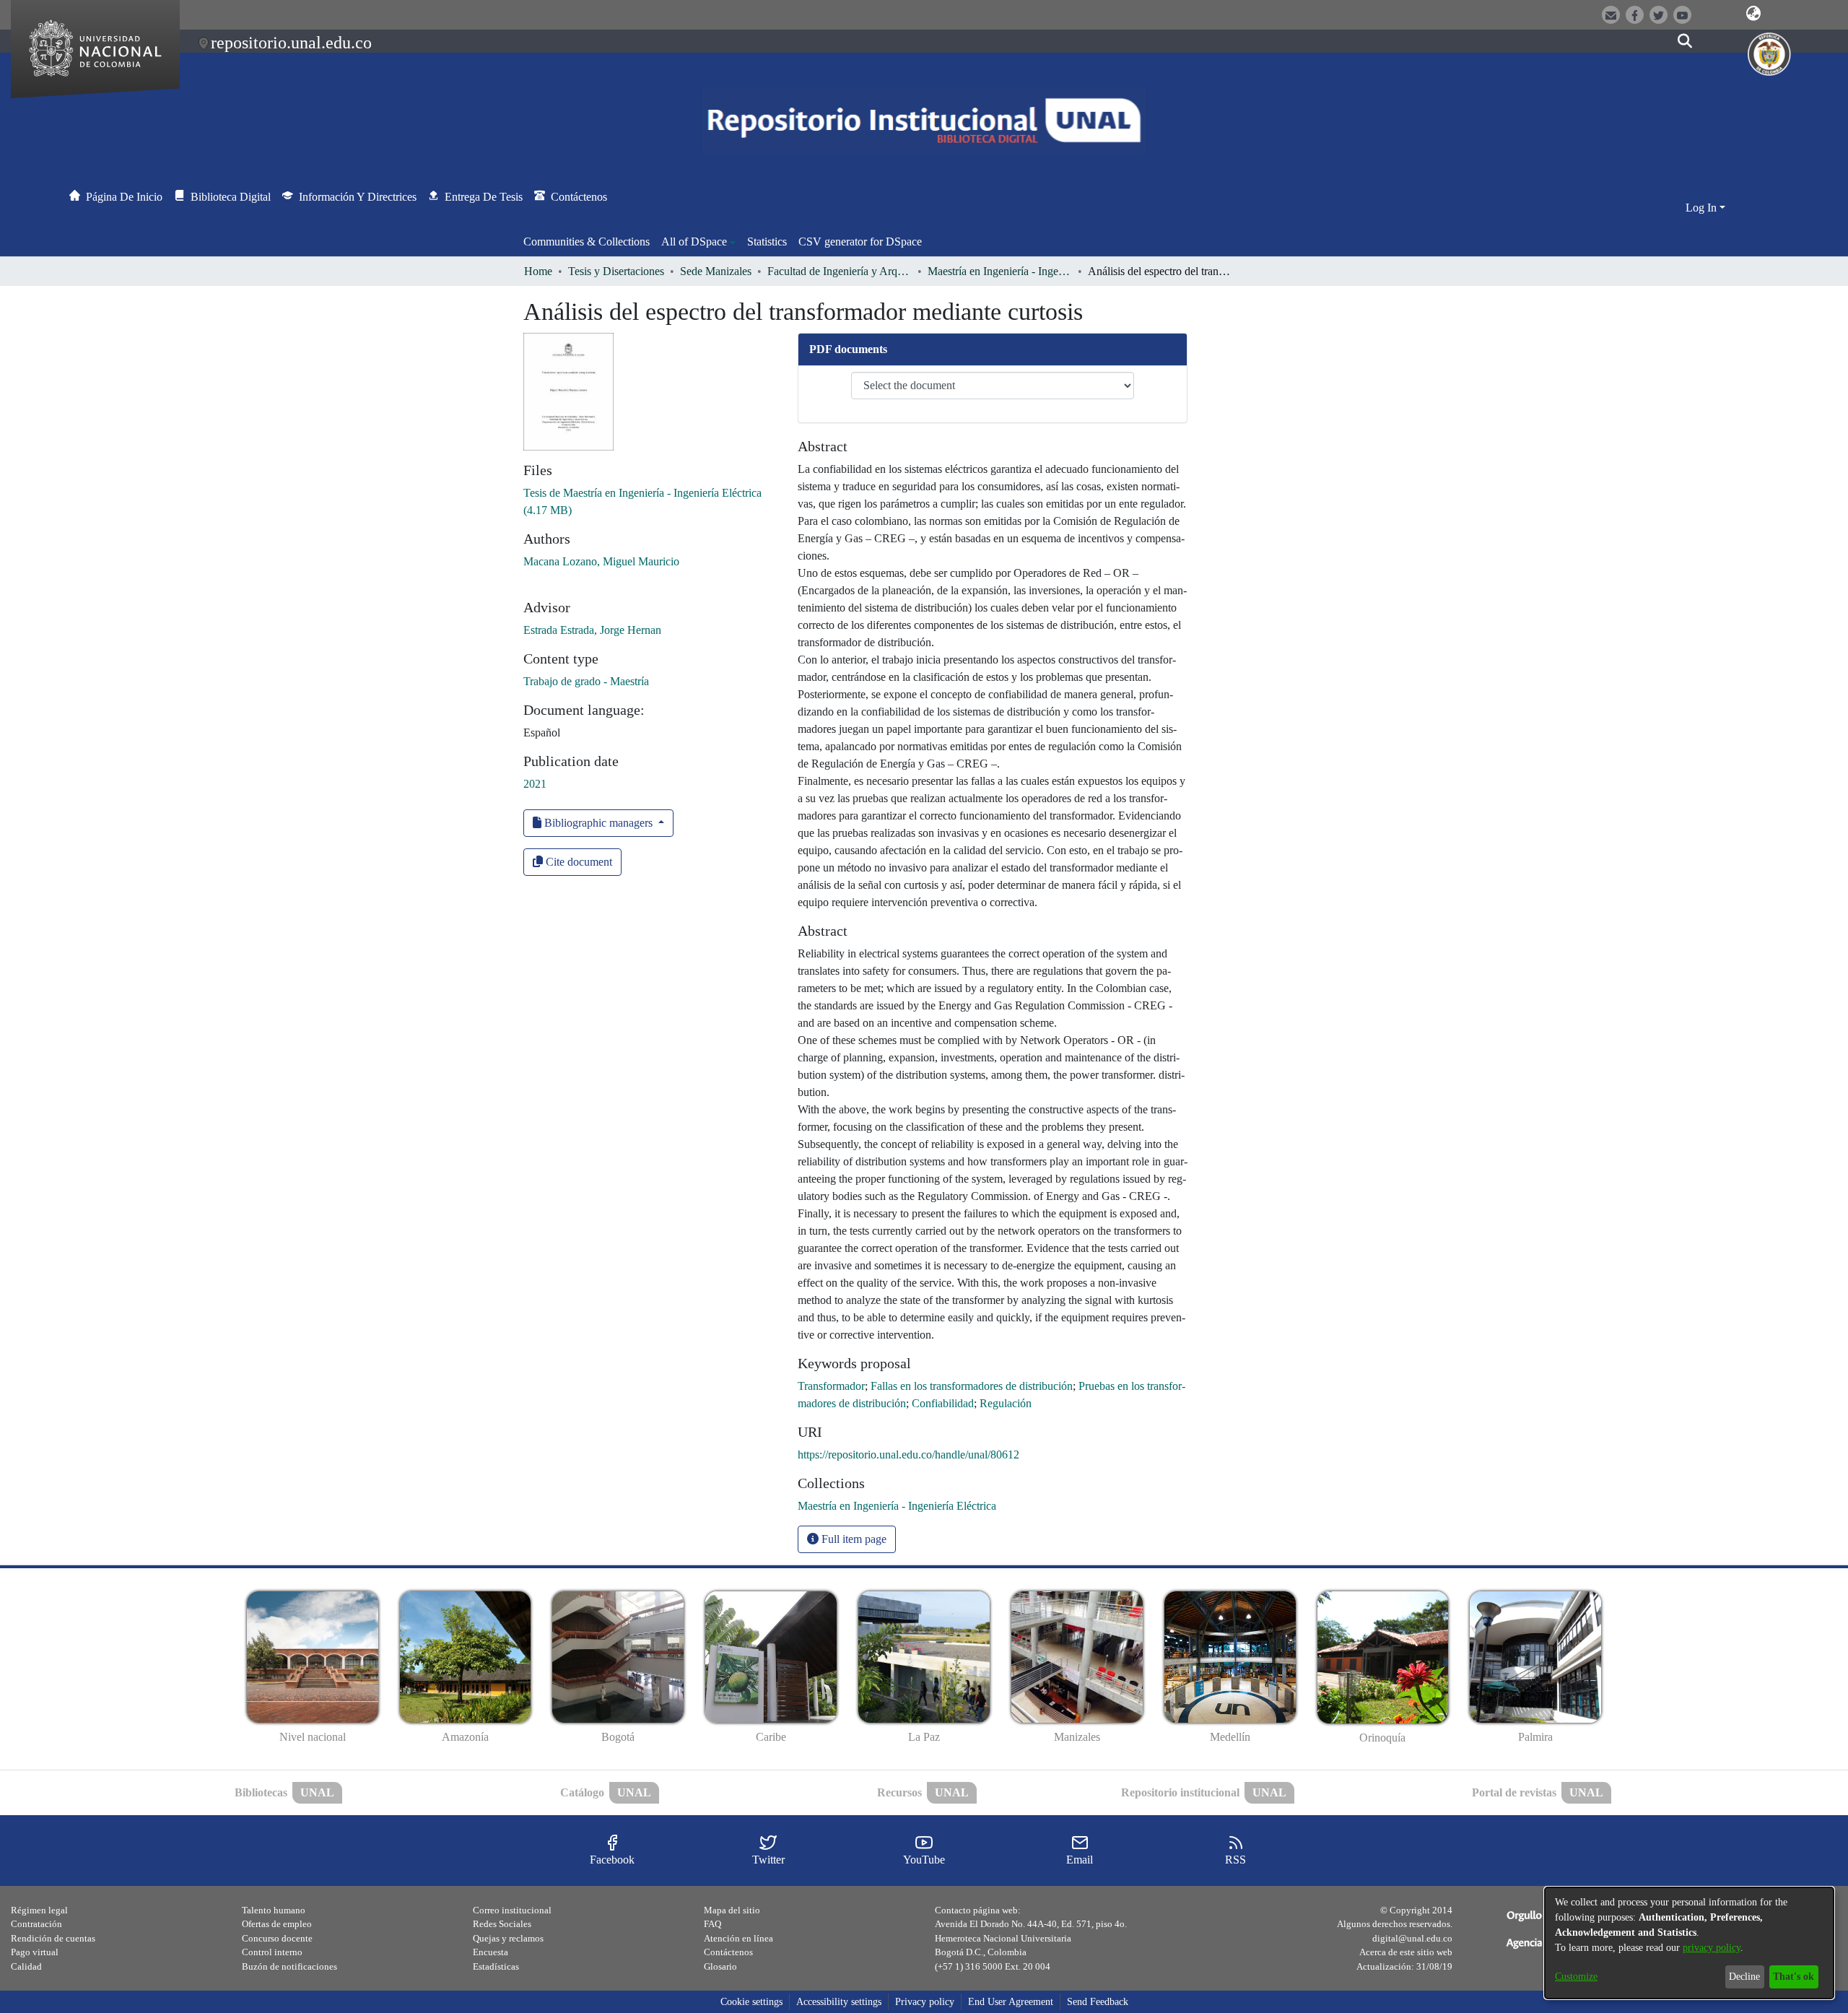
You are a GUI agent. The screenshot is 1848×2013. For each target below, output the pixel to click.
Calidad (26, 1966)
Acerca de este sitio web (1406, 1952)
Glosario (720, 1966)
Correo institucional (512, 1910)
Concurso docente (277, 1938)
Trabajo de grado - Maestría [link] (586, 681)
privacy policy (1712, 1948)
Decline (1744, 1977)
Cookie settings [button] (751, 2002)
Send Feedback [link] (1098, 2002)
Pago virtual (35, 1952)
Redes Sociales (502, 1924)
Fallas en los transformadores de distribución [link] (972, 1386)
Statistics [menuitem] (767, 242)
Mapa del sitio (732, 1910)
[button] (1754, 14)
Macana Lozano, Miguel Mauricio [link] (601, 561)
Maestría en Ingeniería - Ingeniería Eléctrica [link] (1000, 271)
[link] (897, 1506)
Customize (1576, 1977)
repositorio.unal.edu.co (291, 43)
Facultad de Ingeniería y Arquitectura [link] (840, 271)
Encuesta (491, 1952)
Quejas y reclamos (508, 1938)
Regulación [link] (1006, 1403)
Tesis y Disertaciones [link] (616, 271)
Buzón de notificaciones (289, 1966)
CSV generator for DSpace (860, 242)
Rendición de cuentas (53, 1938)
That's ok (1793, 1977)
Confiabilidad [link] (943, 1403)
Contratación (36, 1924)
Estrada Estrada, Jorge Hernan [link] (592, 630)
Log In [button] (1703, 208)
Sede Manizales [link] (716, 271)
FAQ (712, 1924)
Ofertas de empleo (277, 1924)
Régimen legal (39, 1910)
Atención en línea (738, 1938)
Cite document (577, 862)
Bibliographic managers (598, 823)
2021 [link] (535, 784)
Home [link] (538, 271)
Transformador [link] (831, 1386)
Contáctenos (728, 1952)
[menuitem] (698, 242)
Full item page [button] (853, 1539)
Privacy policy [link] (925, 2002)
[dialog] (1689, 1943)
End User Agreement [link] (1011, 2002)
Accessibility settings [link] (839, 2002)
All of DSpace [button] (694, 242)
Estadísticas (496, 1966)
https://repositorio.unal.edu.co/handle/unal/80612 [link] (908, 1455)
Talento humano (274, 1910)
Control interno (272, 1952)
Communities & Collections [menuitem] (587, 242)
